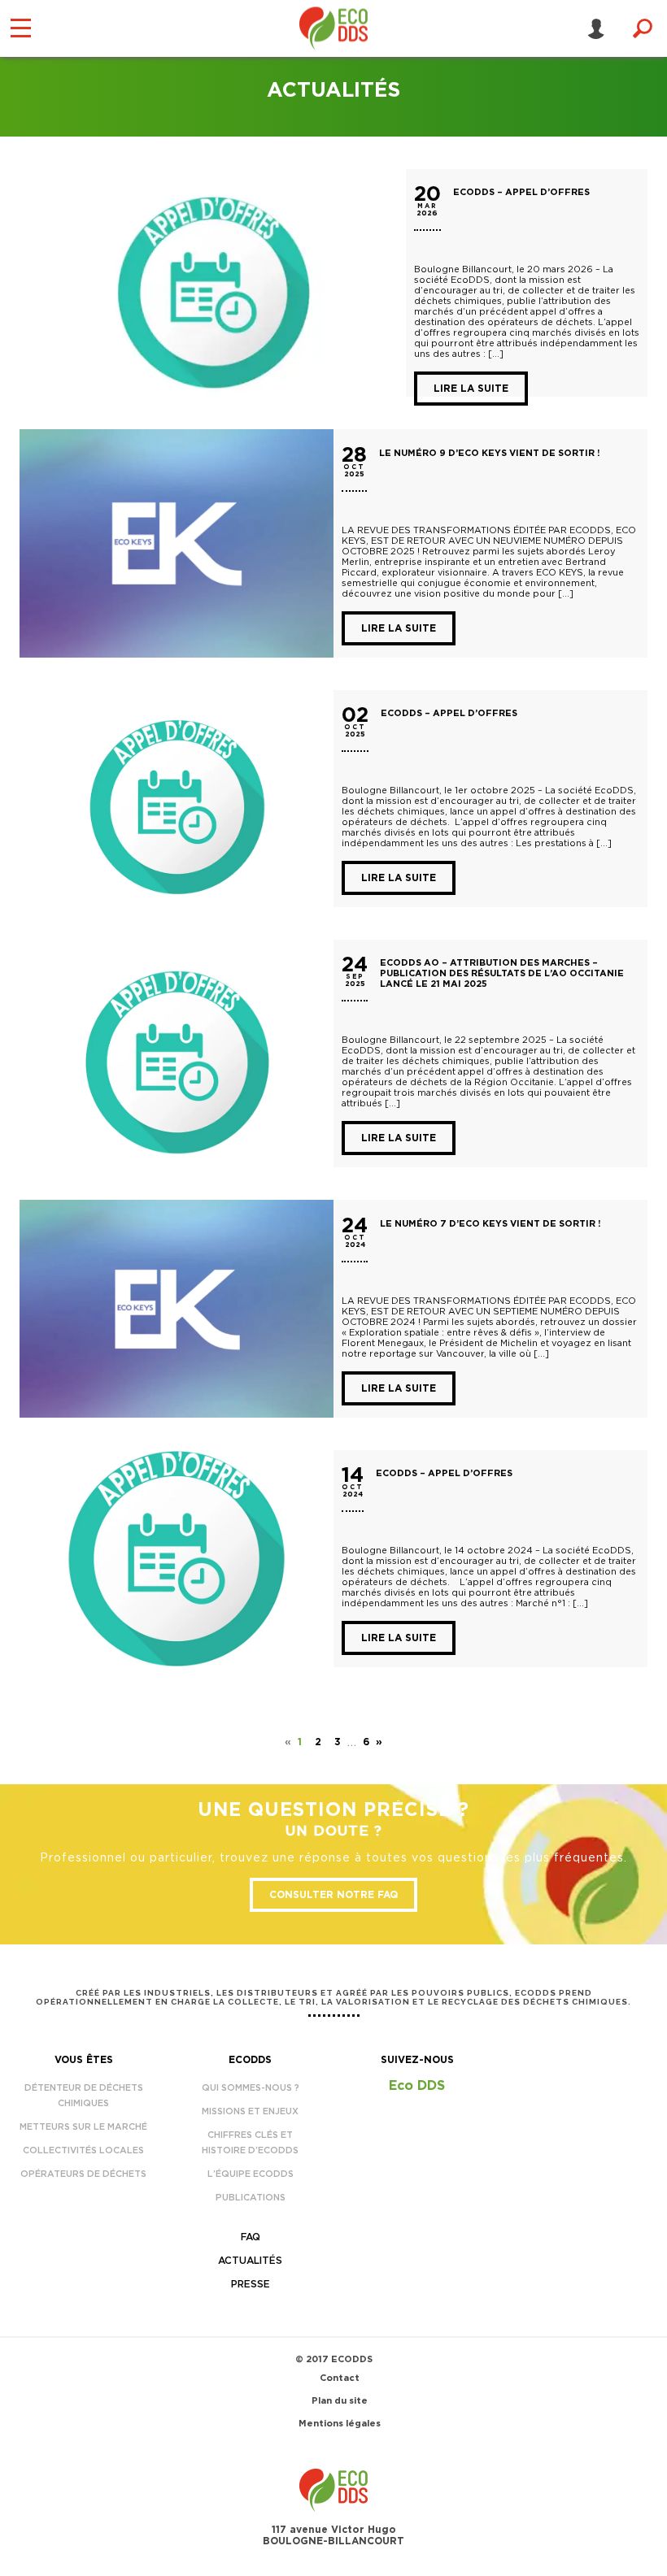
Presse (251, 2284)
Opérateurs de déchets (83, 2174)
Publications (251, 2198)
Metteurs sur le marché (83, 2127)
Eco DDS (417, 2086)
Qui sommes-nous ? (251, 2088)
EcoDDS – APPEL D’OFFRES (449, 713)
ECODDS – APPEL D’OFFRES (521, 192)
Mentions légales (340, 2424)
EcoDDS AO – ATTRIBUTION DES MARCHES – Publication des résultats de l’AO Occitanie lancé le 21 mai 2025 (502, 973)
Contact (340, 2378)
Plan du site (340, 2401)
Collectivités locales (83, 2150)
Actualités (250, 2261)
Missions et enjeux (250, 2111)
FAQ (251, 2237)
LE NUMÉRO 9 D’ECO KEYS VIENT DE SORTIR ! (489, 453)
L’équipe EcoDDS (251, 2174)
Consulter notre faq (333, 1895)
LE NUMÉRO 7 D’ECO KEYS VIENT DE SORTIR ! (490, 1224)
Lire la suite (471, 389)
